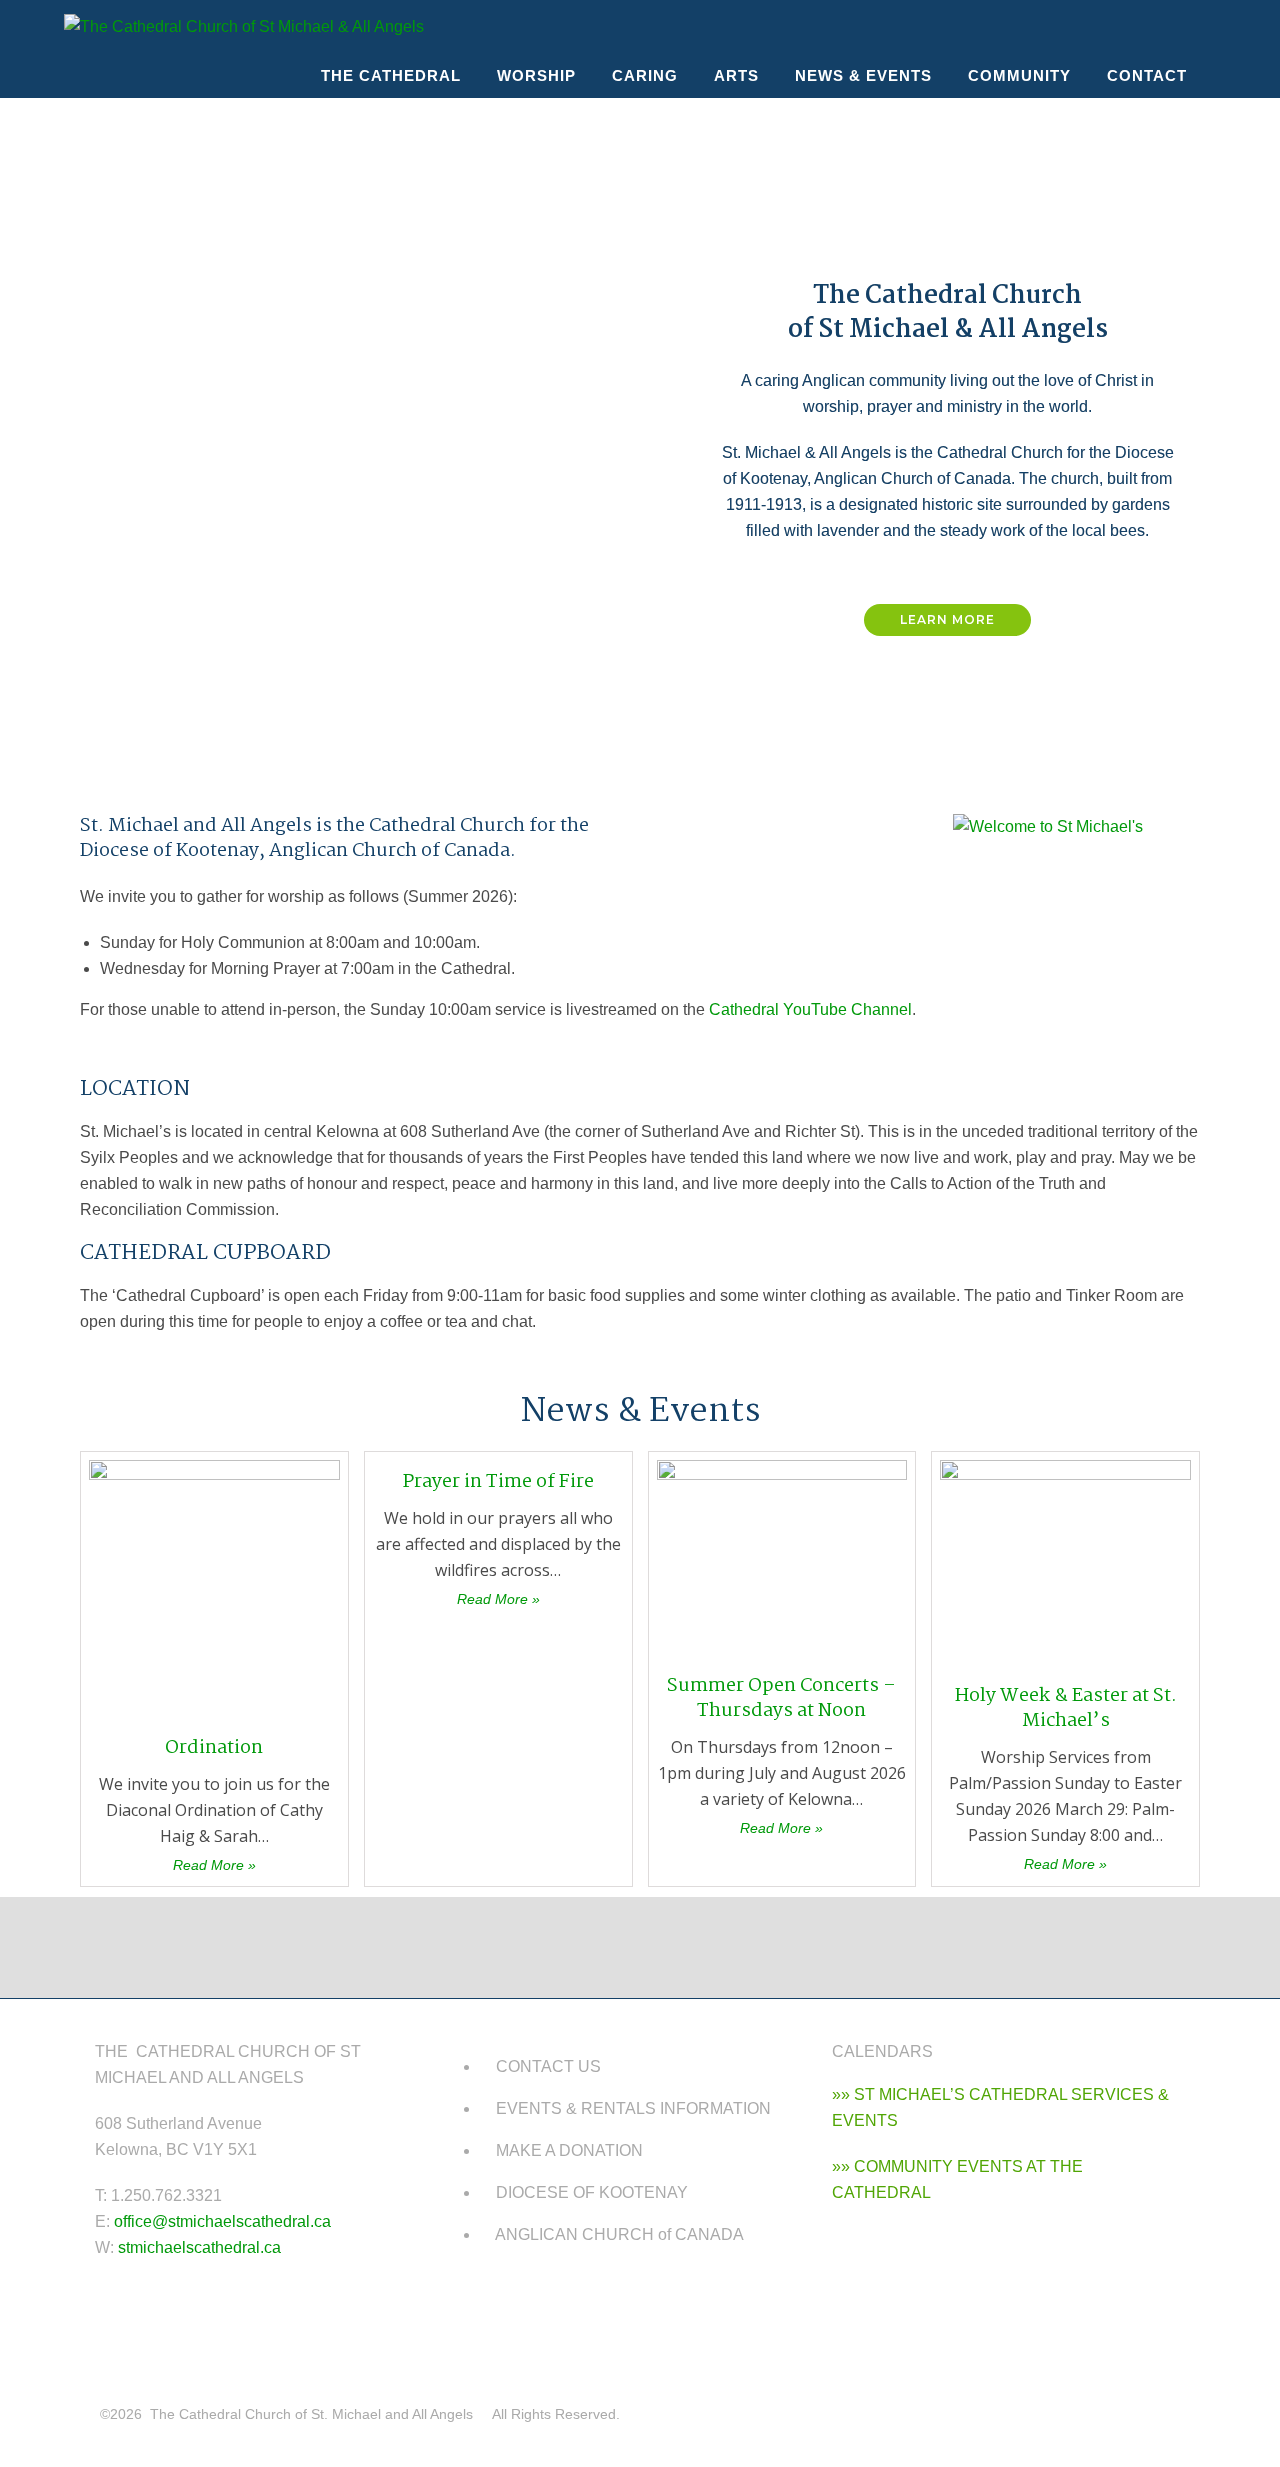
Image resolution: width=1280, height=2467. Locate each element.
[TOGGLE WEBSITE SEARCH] (1221, 75)
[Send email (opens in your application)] (1198, 27)
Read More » (214, 1865)
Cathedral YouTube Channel (810, 1009)
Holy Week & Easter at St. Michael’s (1066, 1708)
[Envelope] (544, 2308)
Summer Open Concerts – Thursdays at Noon (781, 1698)
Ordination (214, 1748)
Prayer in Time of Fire (498, 1482)
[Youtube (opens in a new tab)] (1162, 27)
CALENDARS (882, 2051)
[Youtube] (485, 2308)
